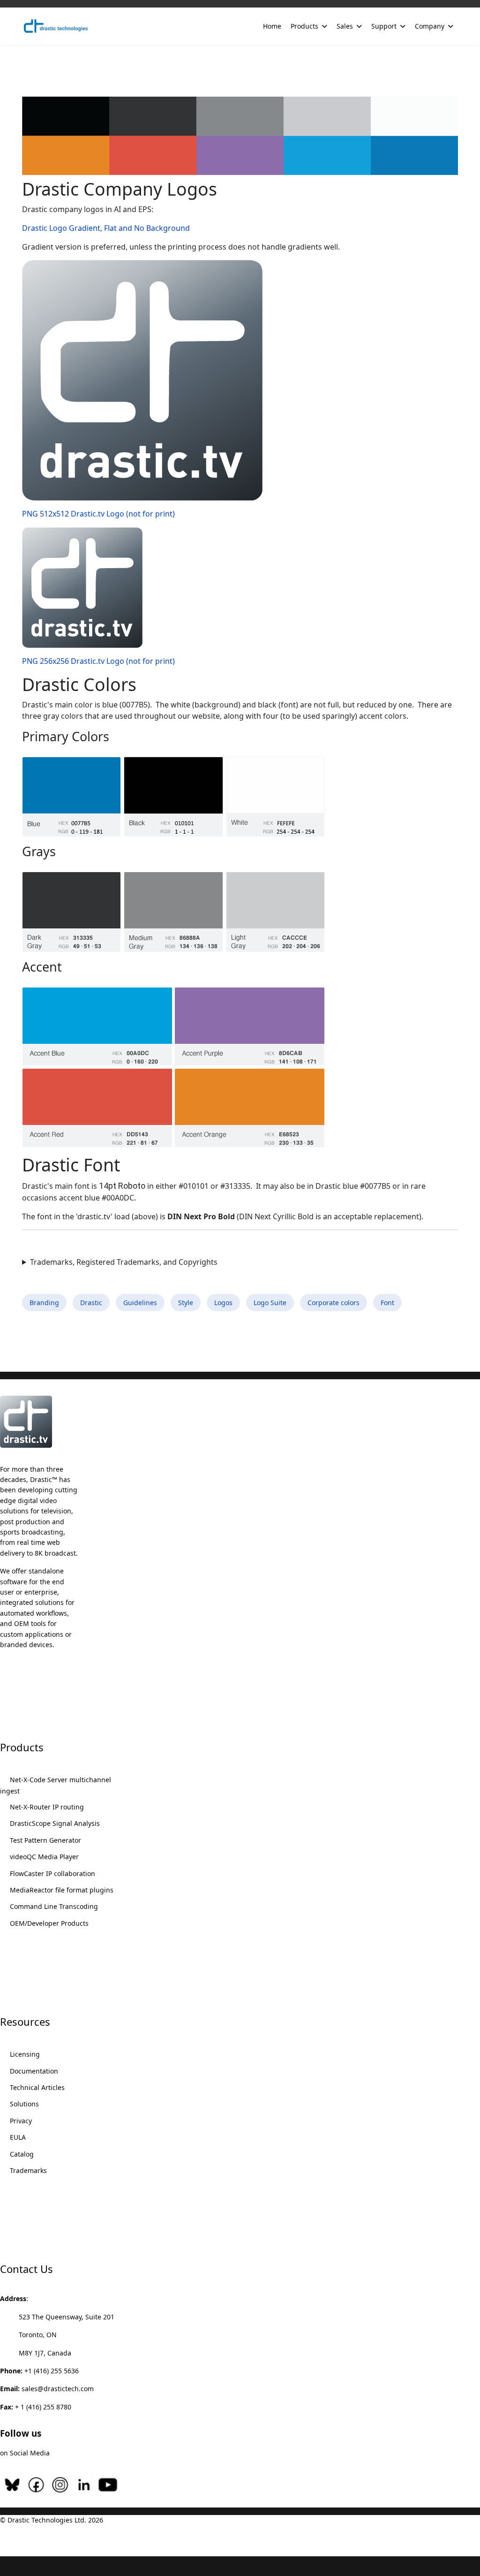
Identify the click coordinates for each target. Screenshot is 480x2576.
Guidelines (140, 1303)
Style (186, 1303)
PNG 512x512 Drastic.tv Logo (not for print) (98, 514)
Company (430, 26)
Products (304, 26)
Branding (44, 1303)
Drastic (91, 1303)
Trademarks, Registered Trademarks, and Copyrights (124, 1262)
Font (387, 1303)
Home (272, 26)
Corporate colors (334, 1303)
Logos (223, 1303)
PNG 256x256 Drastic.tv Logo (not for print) (98, 661)
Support (384, 26)
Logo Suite (270, 1303)
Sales (345, 26)
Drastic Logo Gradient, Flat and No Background (106, 228)
